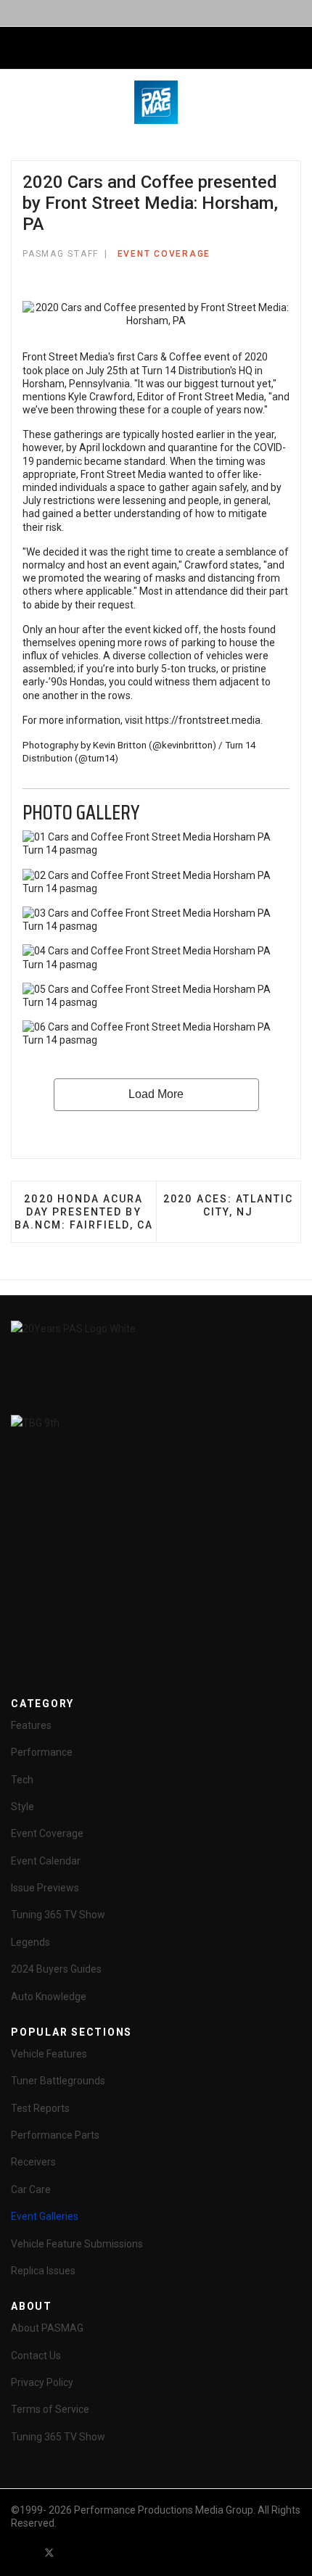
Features (31, 1725)
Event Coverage (164, 254)
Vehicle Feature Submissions (77, 2244)
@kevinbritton (182, 745)
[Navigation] (17, 49)
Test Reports (40, 2108)
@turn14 (97, 758)
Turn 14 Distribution (186, 371)
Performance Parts (55, 2135)
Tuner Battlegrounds (58, 2081)
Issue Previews (45, 1888)
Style (22, 1807)
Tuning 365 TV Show (58, 1915)
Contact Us (36, 2356)
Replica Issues (43, 2271)
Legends (30, 1942)
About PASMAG (47, 2328)
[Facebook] (23, 2552)
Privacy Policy (42, 2382)
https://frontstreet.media (203, 720)
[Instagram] (128, 2552)
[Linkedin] (102, 2552)
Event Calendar (46, 1861)
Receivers (33, 2162)
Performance (42, 1752)
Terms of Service (50, 2409)
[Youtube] (75, 2552)
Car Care (31, 2189)
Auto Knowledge (49, 1997)
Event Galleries (45, 2216)
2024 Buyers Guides (56, 1969)
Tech (22, 1780)
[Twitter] (49, 2552)
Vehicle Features (49, 2054)
